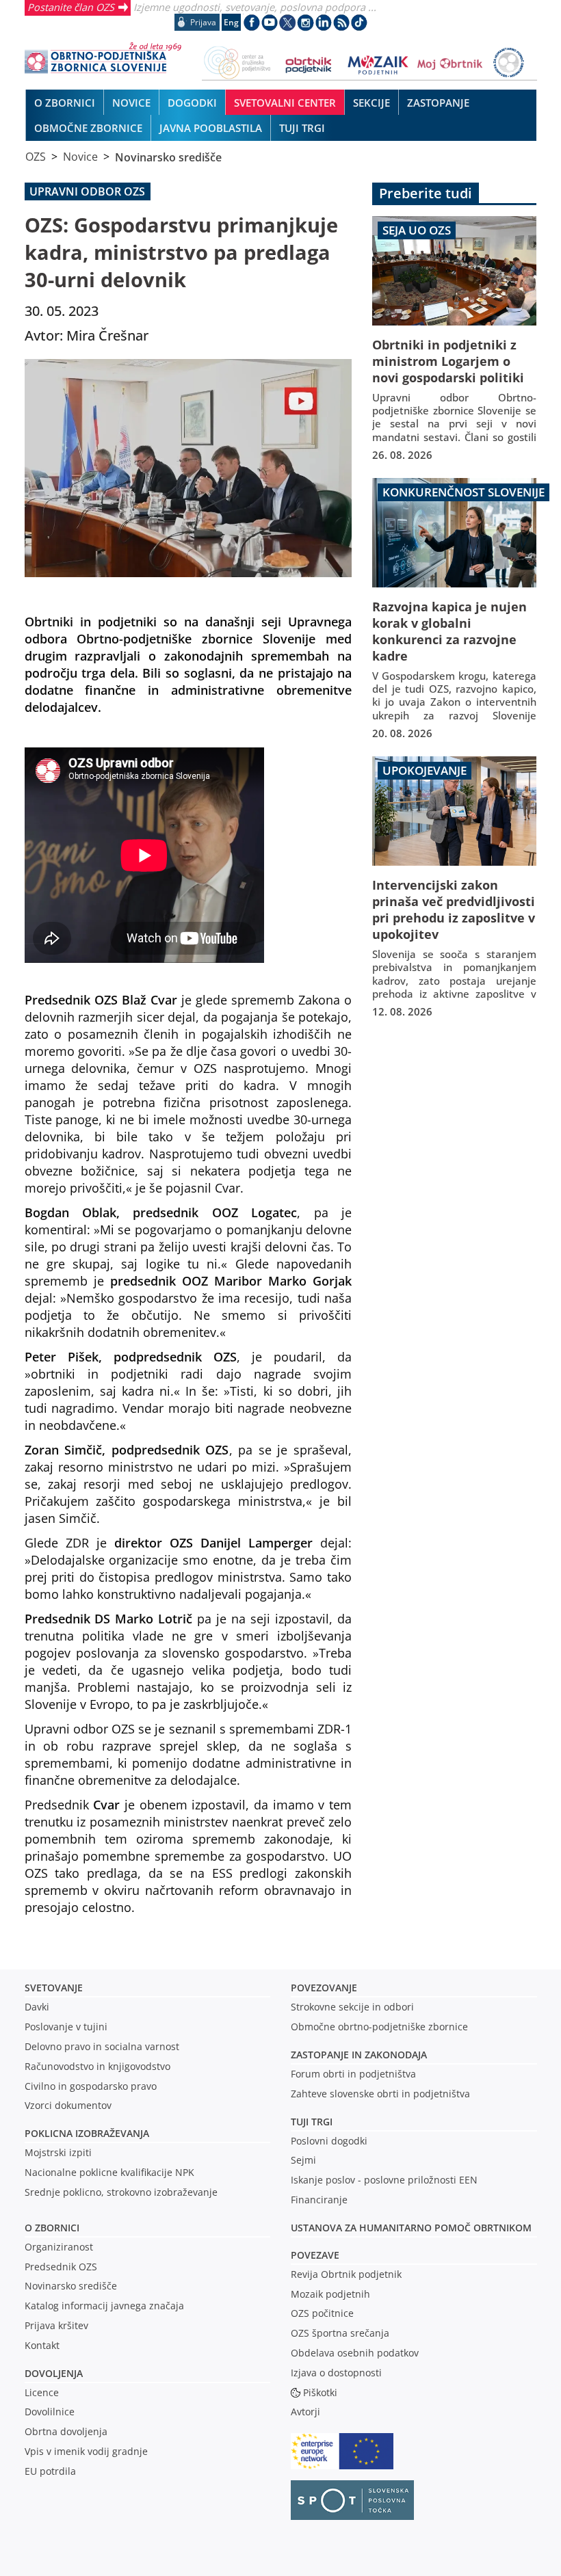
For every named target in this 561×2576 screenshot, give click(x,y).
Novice (80, 157)
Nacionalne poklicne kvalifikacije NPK (109, 2172)
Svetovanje (54, 1988)
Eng (231, 22)
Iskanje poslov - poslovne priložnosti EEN (384, 2180)
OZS (36, 157)
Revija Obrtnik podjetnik (346, 2274)
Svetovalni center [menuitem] (285, 103)
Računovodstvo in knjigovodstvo (97, 2066)
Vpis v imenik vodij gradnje (86, 2451)
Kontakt (42, 2345)
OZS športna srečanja (340, 2333)
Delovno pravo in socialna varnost (102, 2046)
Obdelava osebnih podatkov (355, 2353)
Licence (42, 2392)
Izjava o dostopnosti (336, 2373)
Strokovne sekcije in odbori (352, 2007)
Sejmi (303, 2160)
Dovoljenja (54, 2373)
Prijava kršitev (56, 2325)
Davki (37, 2007)
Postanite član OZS (71, 7)
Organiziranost (59, 2247)
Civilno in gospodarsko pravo (91, 2086)
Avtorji (305, 2412)
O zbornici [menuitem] (65, 103)
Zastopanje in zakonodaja (359, 2055)
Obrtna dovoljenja (66, 2431)
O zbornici (52, 2228)
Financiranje (319, 2200)
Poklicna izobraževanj (84, 2133)
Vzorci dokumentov (68, 2105)
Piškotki (320, 2392)
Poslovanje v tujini (66, 2027)
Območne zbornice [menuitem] (88, 128)
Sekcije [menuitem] (371, 103)
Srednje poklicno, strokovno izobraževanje (121, 2192)
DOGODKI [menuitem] (192, 103)
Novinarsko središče (168, 157)
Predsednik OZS (61, 2267)
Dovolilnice (50, 2412)
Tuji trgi (312, 2122)
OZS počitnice (322, 2313)
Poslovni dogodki (329, 2141)
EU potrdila (50, 2471)
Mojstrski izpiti (58, 2152)
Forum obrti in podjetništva (353, 2074)
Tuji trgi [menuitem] (302, 128)
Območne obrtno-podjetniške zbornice (379, 2027)
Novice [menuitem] (131, 103)
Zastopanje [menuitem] (438, 103)
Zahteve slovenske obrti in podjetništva (380, 2094)
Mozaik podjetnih (330, 2294)
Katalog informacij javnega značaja (104, 2306)
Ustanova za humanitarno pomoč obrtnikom (411, 2228)
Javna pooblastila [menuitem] (211, 128)
